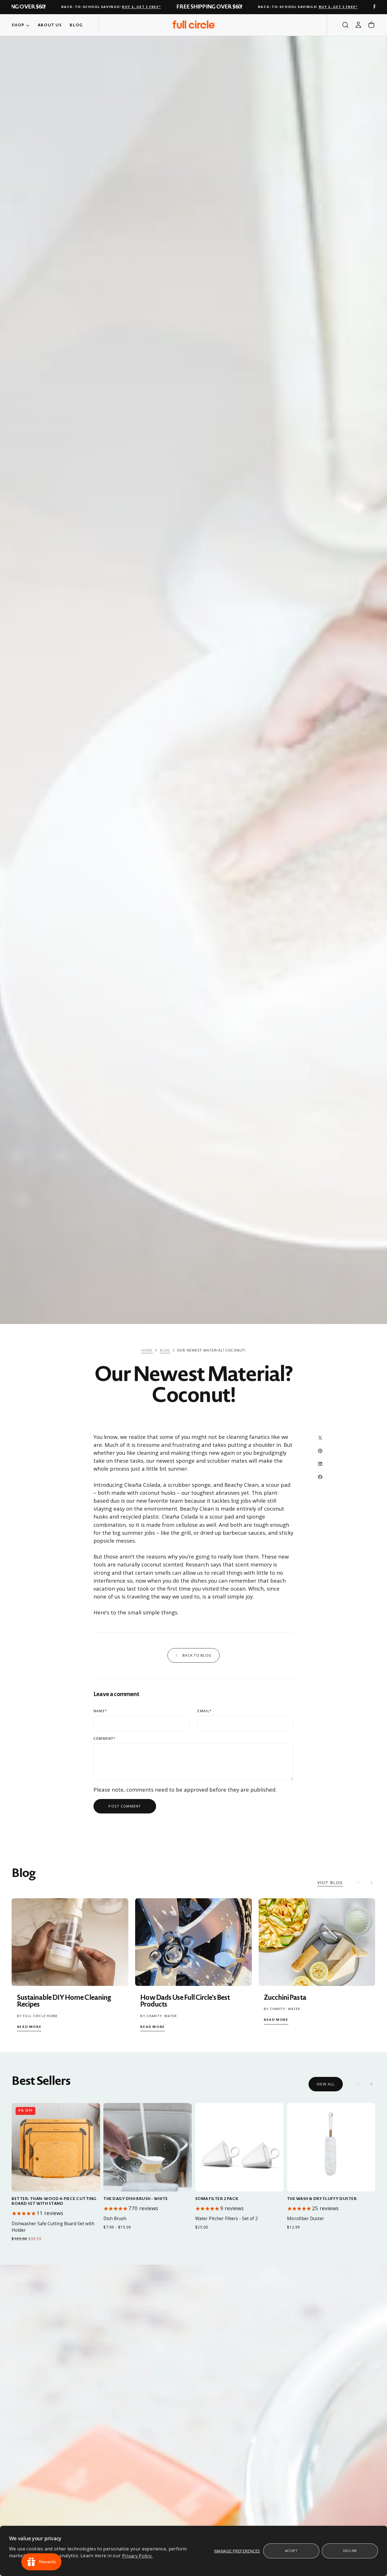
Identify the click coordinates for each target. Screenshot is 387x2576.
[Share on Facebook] (320, 1477)
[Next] (371, 2084)
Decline (350, 2551)
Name (100, 1711)
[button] (345, 25)
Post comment (125, 1806)
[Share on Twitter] (320, 1438)
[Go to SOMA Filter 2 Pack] (239, 2147)
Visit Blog (330, 1883)
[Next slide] (371, 1883)
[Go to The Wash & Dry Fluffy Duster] (331, 2147)
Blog (76, 25)
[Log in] (358, 25)
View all (326, 2084)
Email (205, 1711)
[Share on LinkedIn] (320, 1464)
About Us (50, 25)
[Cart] (371, 25)
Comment (105, 1739)
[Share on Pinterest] (320, 1451)
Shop (18, 25)
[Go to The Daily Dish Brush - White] (148, 2147)
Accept (291, 2551)
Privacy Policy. (137, 2556)
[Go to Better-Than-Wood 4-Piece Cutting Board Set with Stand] (56, 2147)
